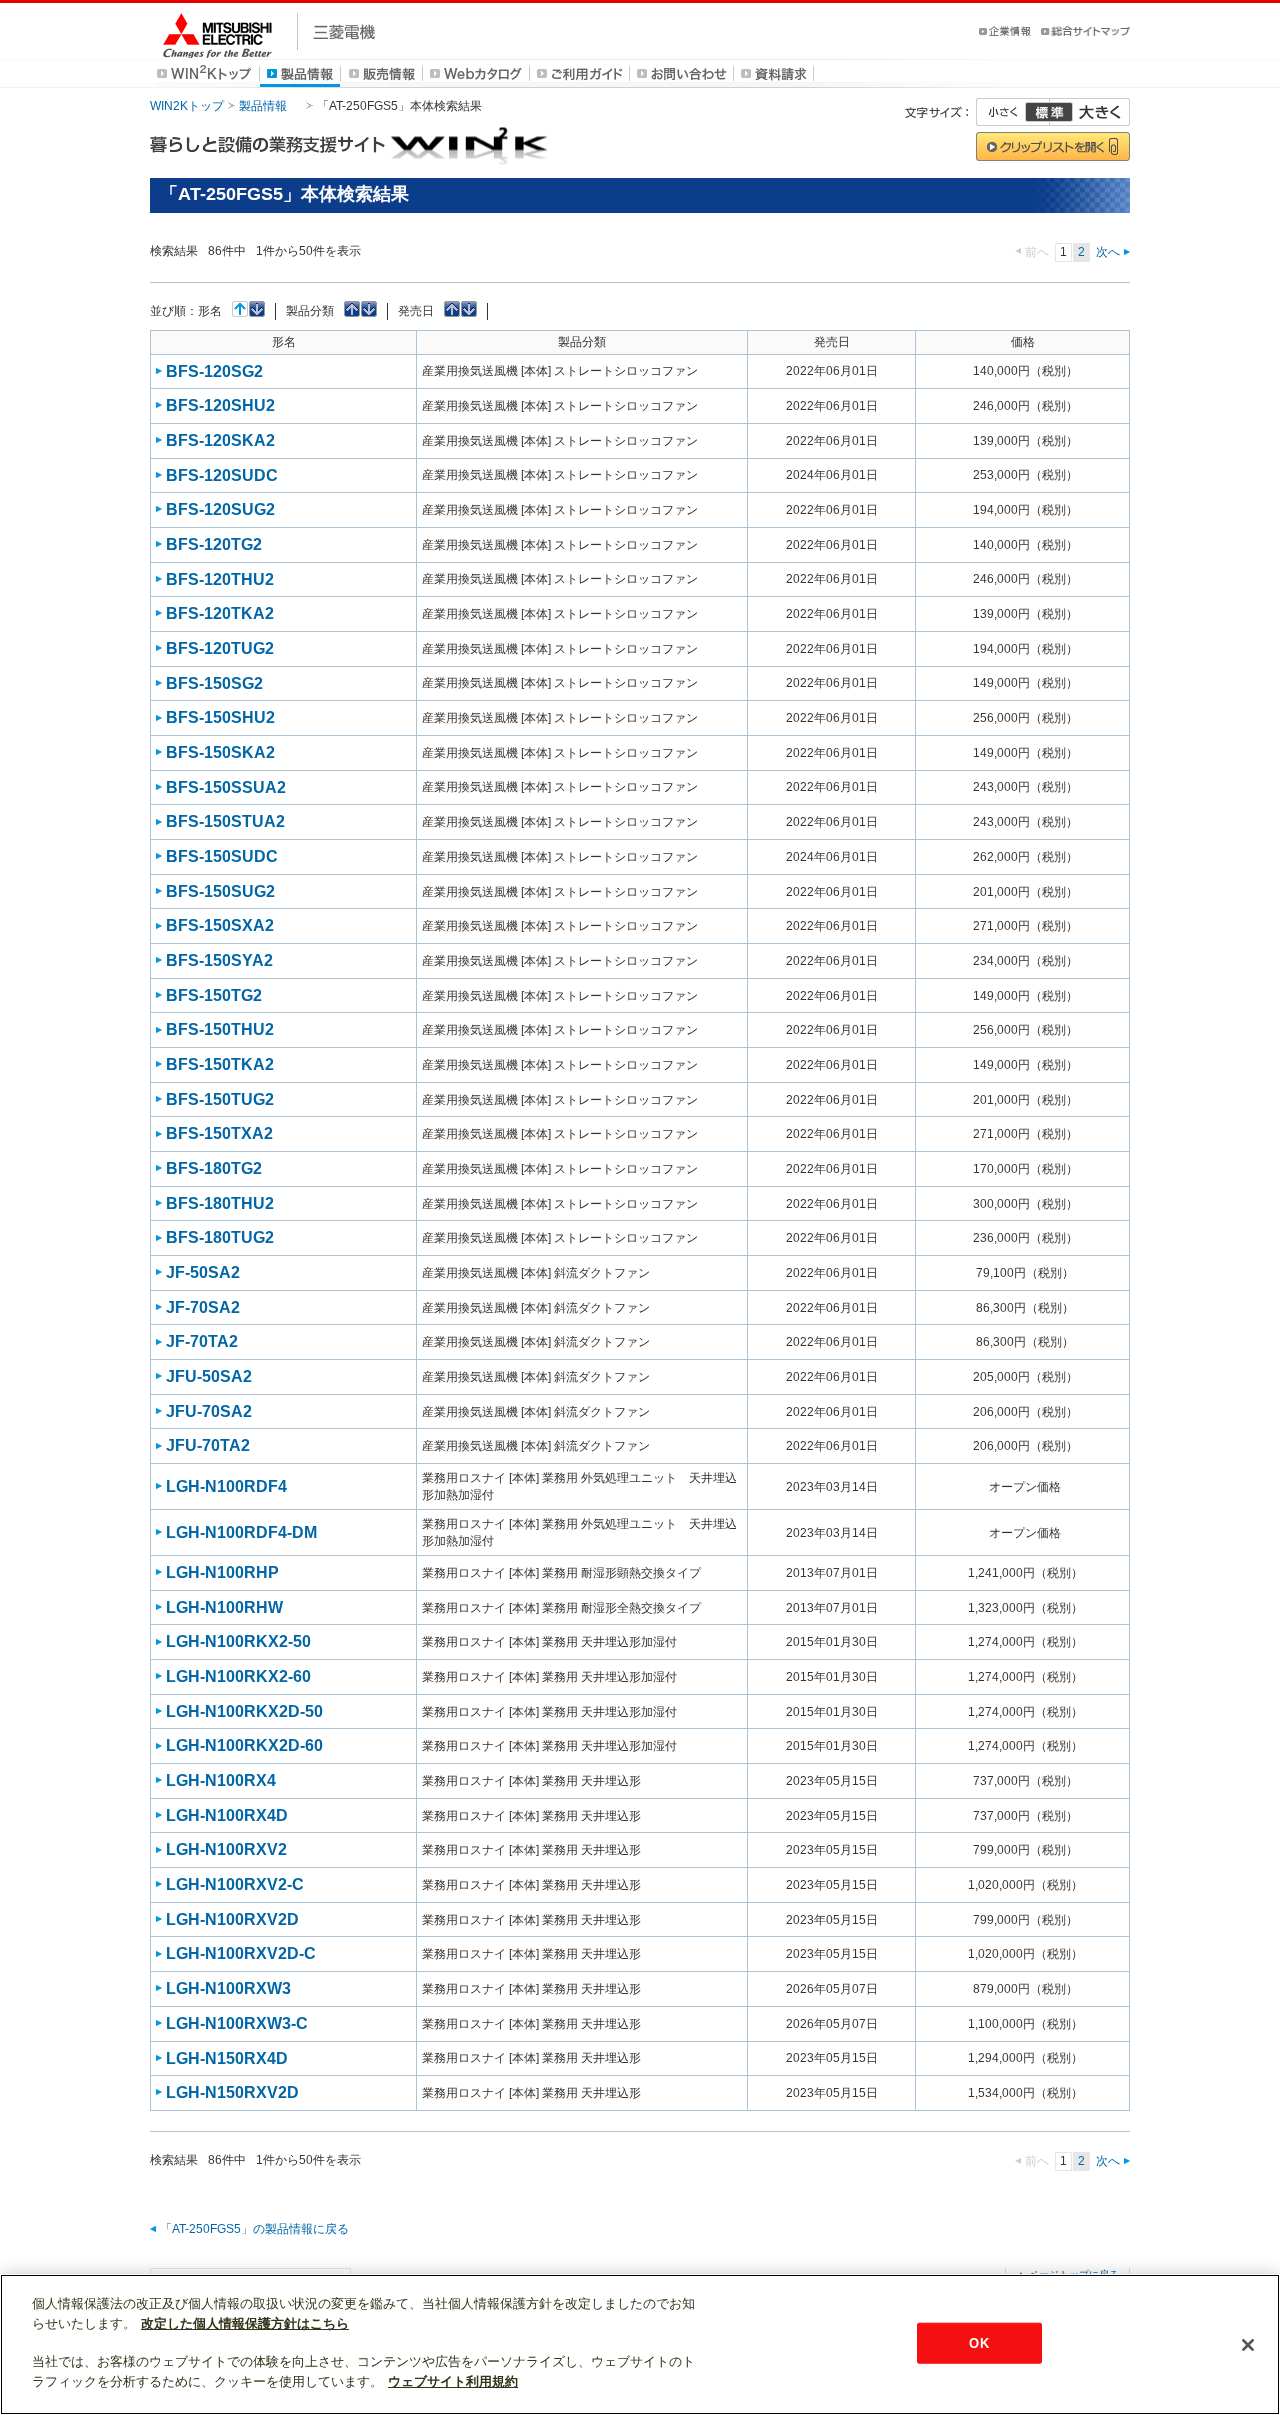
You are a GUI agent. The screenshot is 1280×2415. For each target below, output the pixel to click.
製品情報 (263, 106)
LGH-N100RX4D (227, 1815)
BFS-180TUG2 (220, 1237)
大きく (1090, 112)
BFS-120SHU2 (220, 405)
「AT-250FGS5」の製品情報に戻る (254, 2229)
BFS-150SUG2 (220, 891)
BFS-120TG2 (214, 544)
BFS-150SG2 (214, 683)
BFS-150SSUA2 (226, 787)
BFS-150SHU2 (220, 717)
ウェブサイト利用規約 (453, 2381)
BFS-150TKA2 (220, 1064)
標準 (1049, 112)
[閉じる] (1248, 2345)
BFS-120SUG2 (220, 509)
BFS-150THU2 (220, 1029)
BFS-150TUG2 (220, 1099)
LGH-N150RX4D (227, 2058)
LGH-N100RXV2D (232, 1919)
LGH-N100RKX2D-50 (244, 1711)
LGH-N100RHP (222, 1572)
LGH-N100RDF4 (226, 1486)
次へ (1108, 252)
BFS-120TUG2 (220, 648)
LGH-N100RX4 (221, 1780)
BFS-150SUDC (222, 856)
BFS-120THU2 (220, 579)
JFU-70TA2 (208, 1445)
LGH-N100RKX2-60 (238, 1676)
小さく (1013, 112)
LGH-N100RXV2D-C (241, 1953)
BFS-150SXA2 (220, 925)
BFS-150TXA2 (219, 1133)
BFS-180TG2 (214, 1168)
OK (978, 2342)
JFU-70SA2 (209, 1411)
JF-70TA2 (202, 1341)
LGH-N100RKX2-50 (238, 1641)
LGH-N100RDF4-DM (241, 1532)
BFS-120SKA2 (220, 440)
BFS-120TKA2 (220, 613)
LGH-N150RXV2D (232, 2092)
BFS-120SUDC (222, 475)
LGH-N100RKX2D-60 (244, 1745)
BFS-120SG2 (214, 371)
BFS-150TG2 (214, 995)
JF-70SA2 (203, 1307)
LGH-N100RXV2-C (235, 1884)
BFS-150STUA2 (225, 821)
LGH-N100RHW (224, 1607)
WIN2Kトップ (187, 106)
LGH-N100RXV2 (226, 1849)
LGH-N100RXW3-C (237, 2023)
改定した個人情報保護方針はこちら (245, 2323)
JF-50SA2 (203, 1272)
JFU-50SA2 (209, 1376)
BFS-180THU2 (220, 1203)
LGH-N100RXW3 (228, 1988)
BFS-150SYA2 (219, 960)
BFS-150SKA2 (220, 752)
